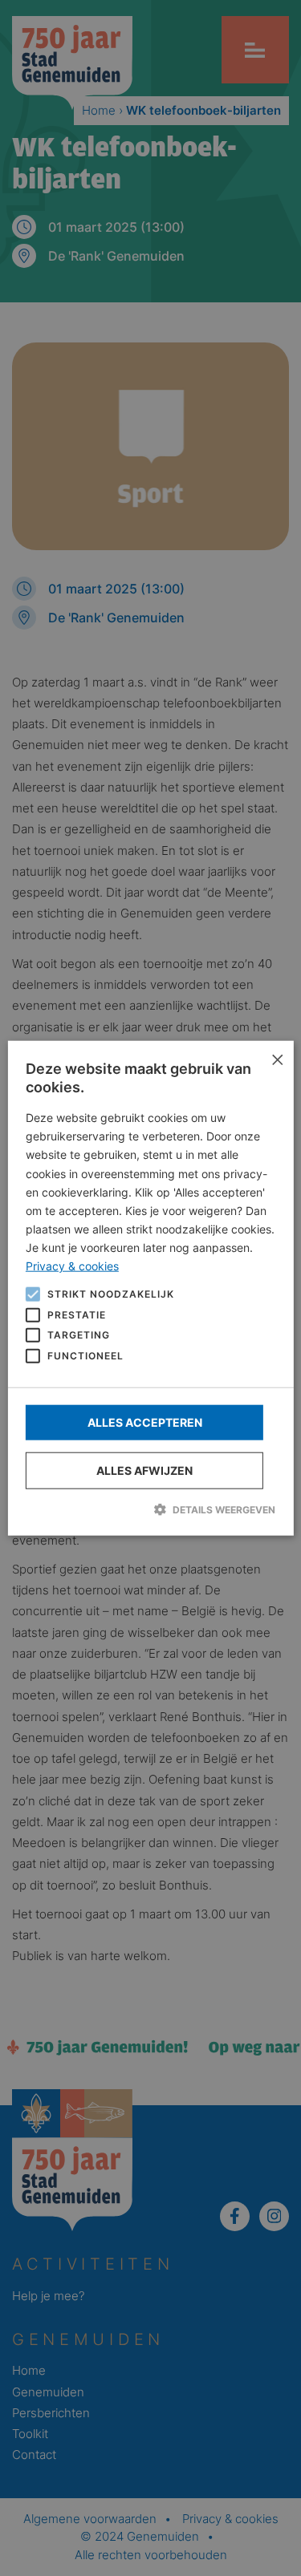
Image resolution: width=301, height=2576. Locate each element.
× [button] (276, 1059)
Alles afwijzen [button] (144, 1470)
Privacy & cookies (72, 1266)
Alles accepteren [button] (145, 1422)
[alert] (150, 1288)
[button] (150, 1509)
